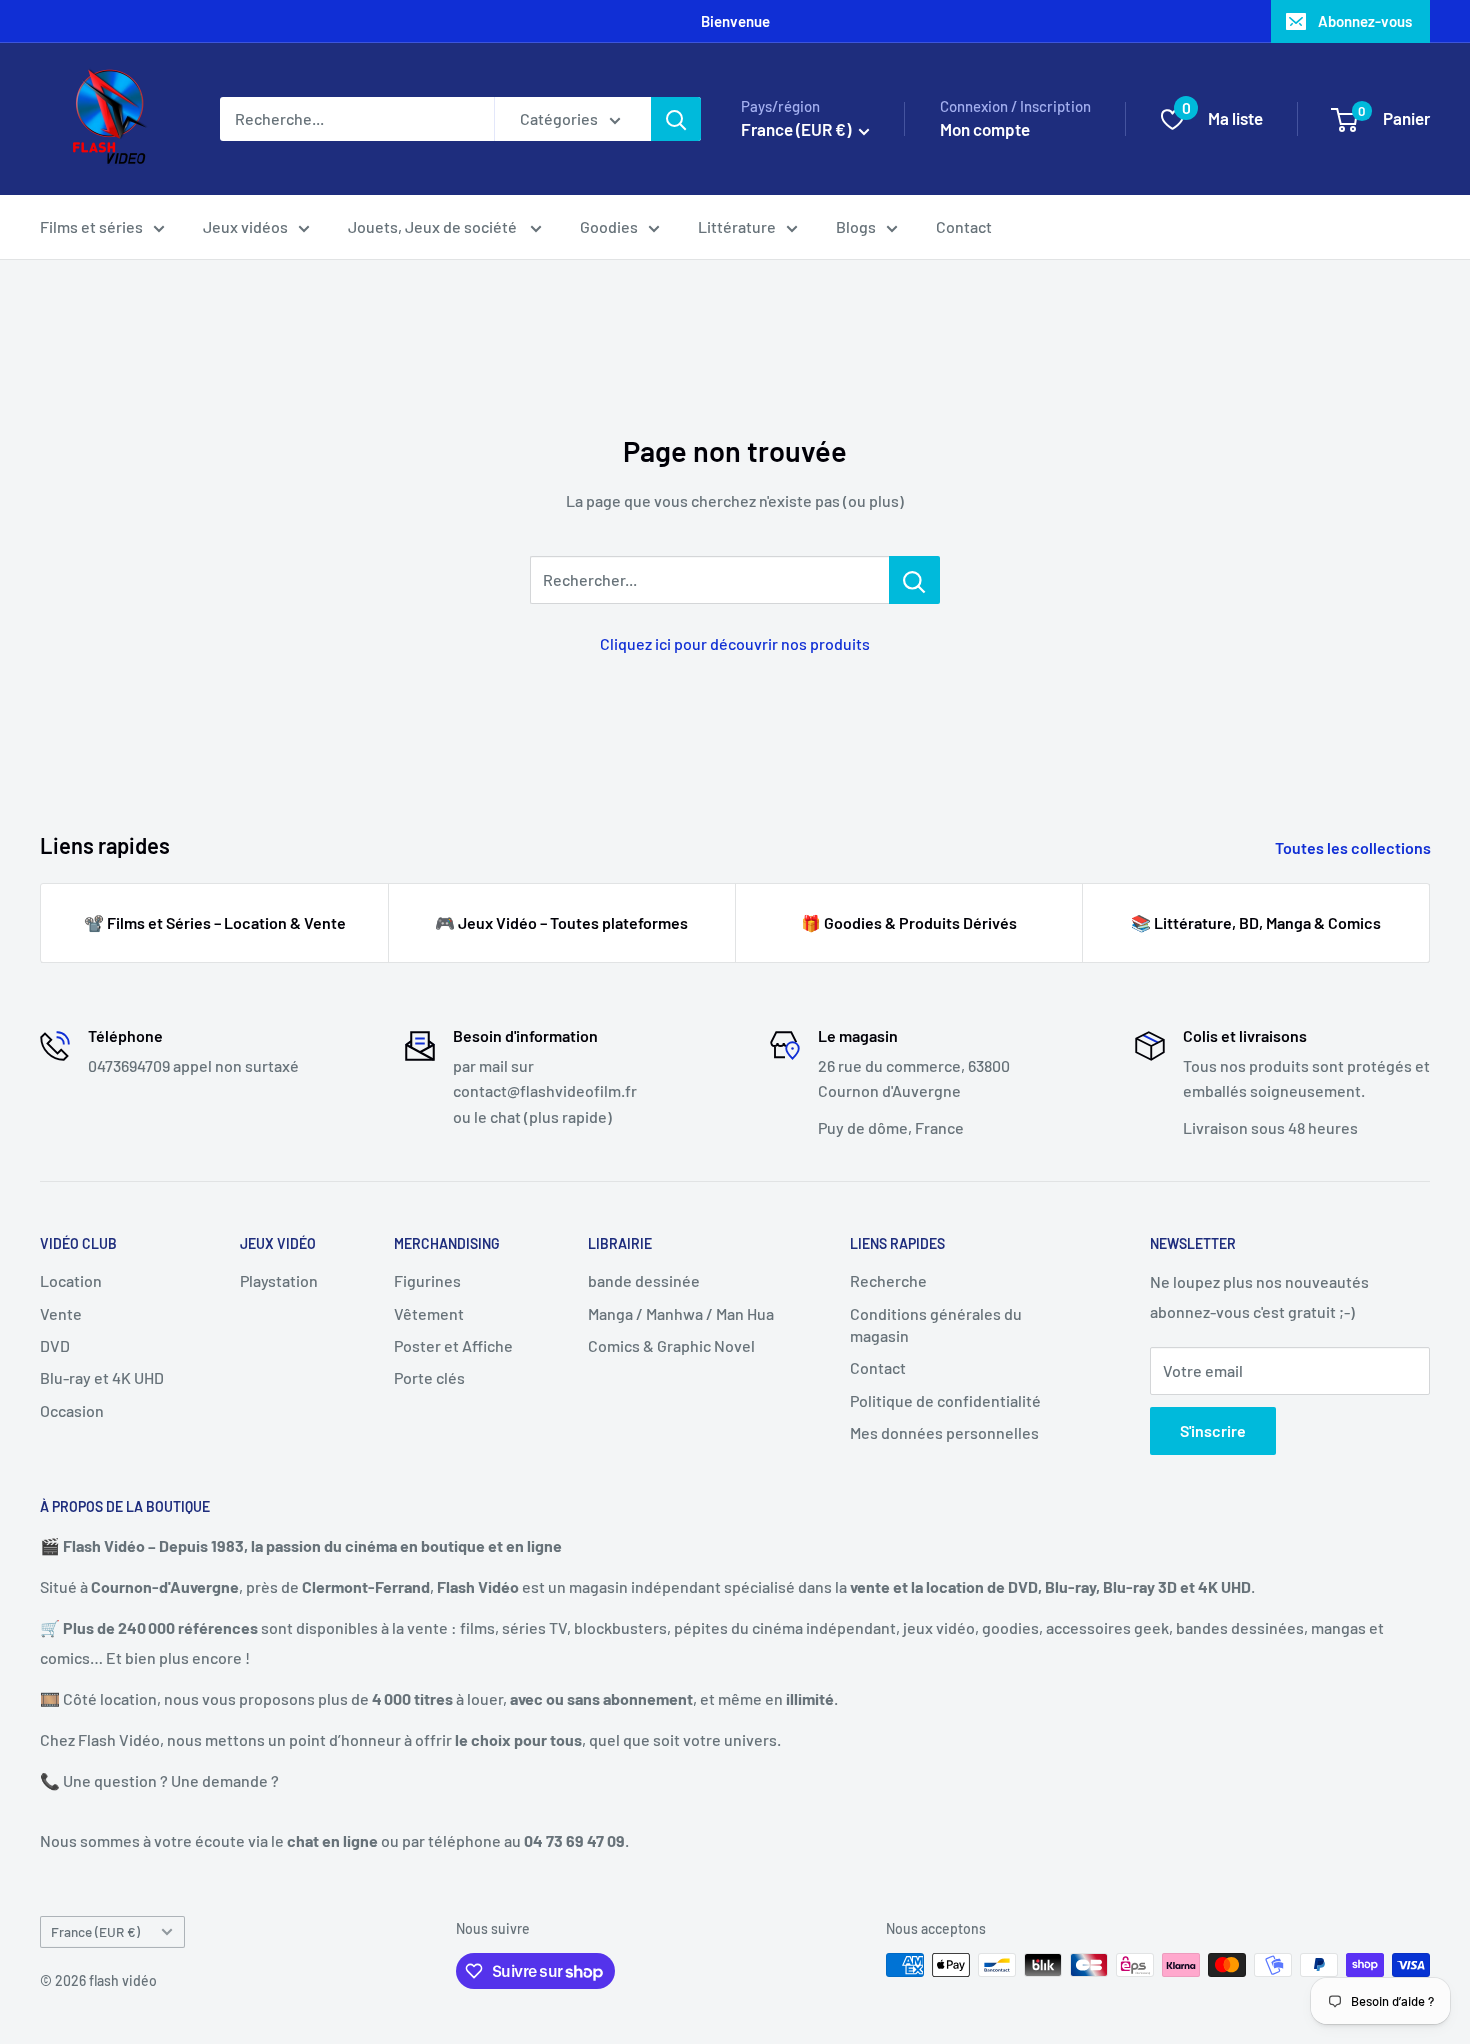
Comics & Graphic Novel (671, 1345)
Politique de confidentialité (945, 1400)
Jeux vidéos (245, 226)
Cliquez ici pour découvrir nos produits (735, 643)
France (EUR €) (95, 1931)
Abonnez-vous (1365, 21)
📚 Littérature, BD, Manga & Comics (1256, 922)
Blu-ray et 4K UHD (102, 1377)
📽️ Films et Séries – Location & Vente (215, 922)
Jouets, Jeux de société (434, 226)
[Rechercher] (676, 119)
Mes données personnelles (944, 1432)
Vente (61, 1313)
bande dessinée (644, 1280)
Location (71, 1280)
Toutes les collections (1354, 847)
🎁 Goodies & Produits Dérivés (909, 922)
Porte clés (429, 1377)
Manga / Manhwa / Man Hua (681, 1313)
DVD (55, 1345)
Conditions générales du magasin (936, 1324)
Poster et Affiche (453, 1345)
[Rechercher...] (914, 580)
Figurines (427, 1280)
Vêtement (429, 1313)
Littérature (737, 226)
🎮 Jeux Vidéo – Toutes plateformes (561, 922)
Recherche (888, 1280)
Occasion (72, 1410)
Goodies (609, 226)
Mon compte (985, 129)
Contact (964, 226)
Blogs (856, 226)
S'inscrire (1213, 1430)
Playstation (279, 1280)
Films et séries (91, 226)
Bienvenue (735, 21)
